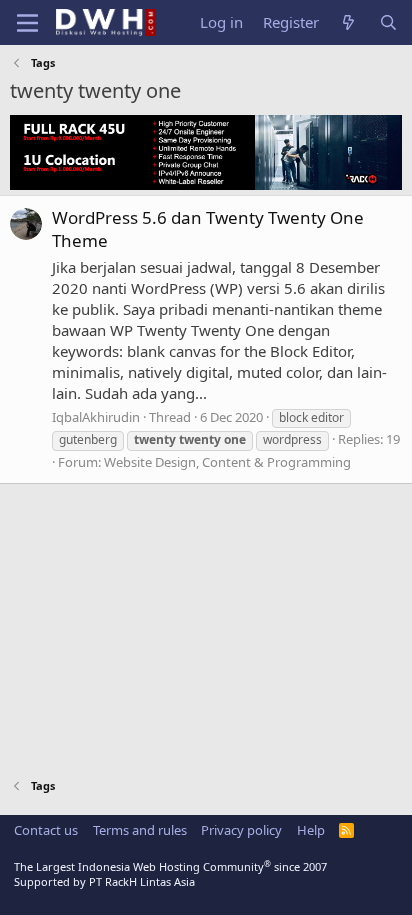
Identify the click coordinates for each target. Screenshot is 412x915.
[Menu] (27, 23)
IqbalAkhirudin (96, 417)
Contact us (46, 830)
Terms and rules (140, 830)
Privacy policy (241, 830)
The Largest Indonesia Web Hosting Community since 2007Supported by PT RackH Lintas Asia (170, 874)
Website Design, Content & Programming (227, 462)
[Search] (388, 22)
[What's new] (348, 22)
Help (311, 830)
